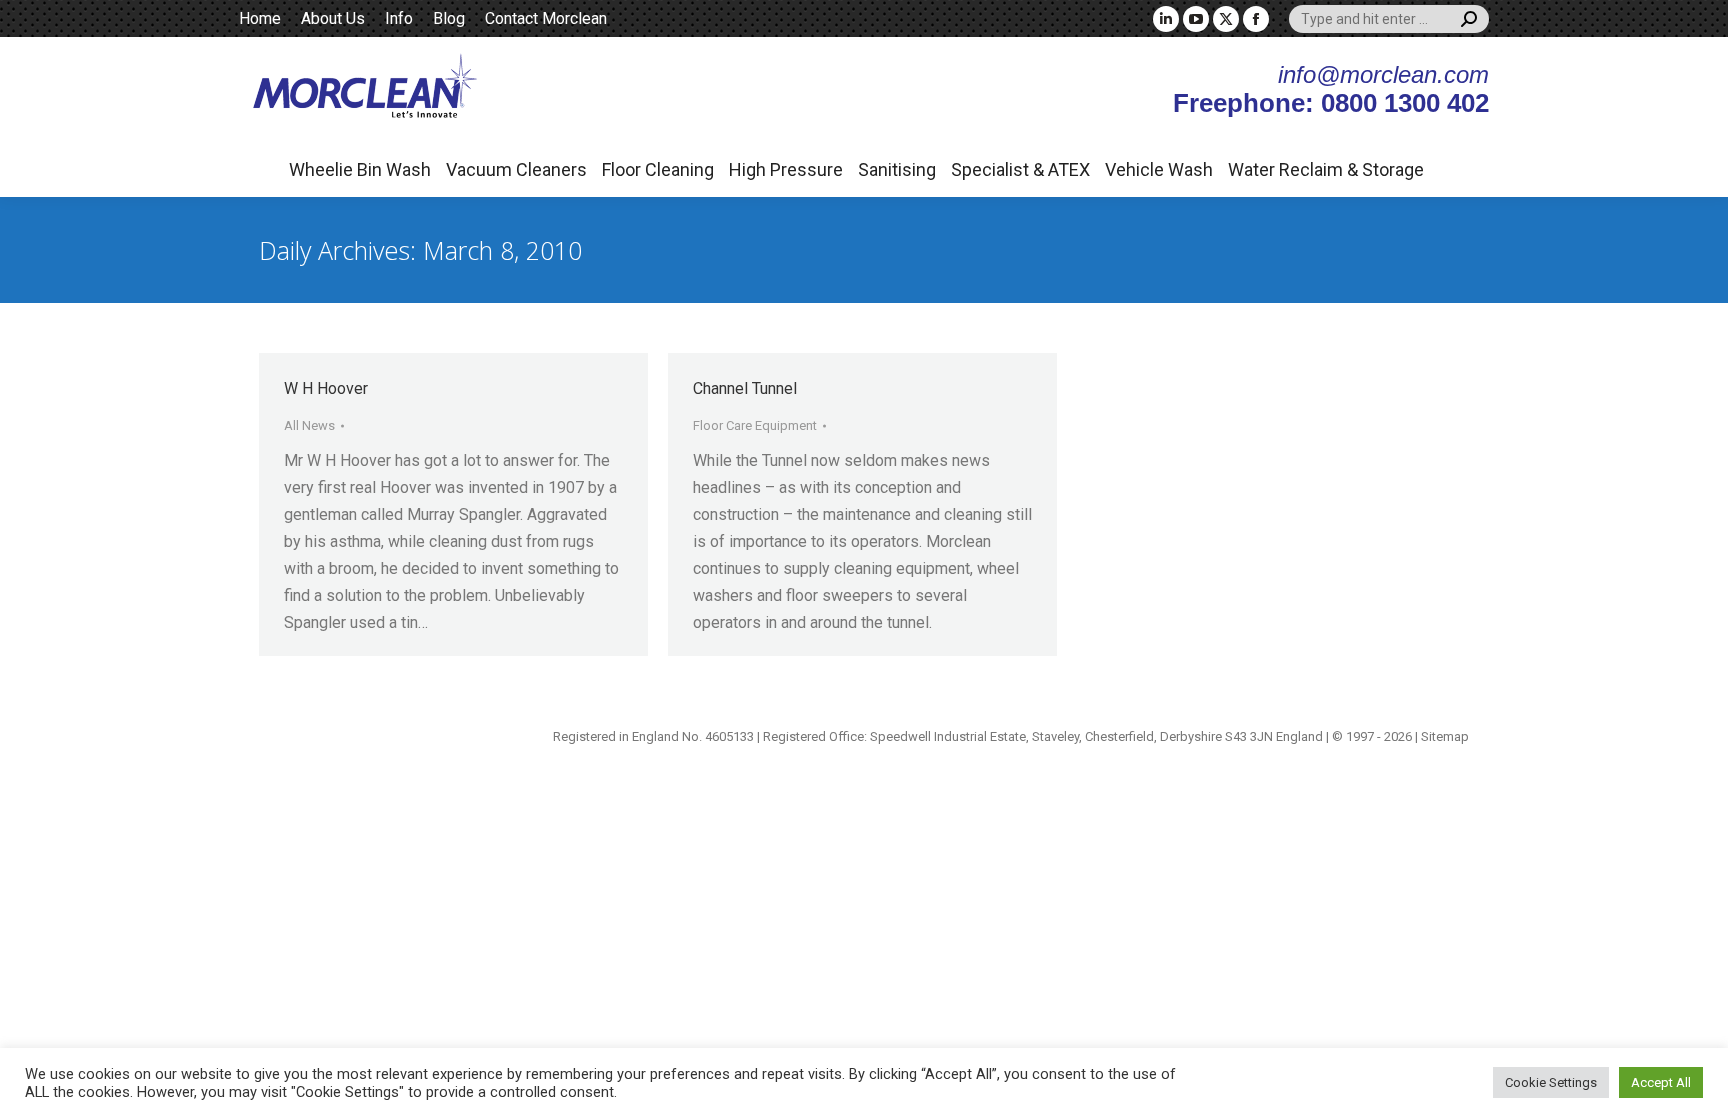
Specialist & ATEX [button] (1020, 169)
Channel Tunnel (745, 388)
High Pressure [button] (786, 169)
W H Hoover (326, 388)
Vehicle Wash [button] (1159, 169)
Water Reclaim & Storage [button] (1326, 169)
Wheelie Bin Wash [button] (360, 169)
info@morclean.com (1383, 74)
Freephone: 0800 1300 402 (1331, 103)
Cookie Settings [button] (1551, 1082)
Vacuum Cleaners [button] (516, 169)
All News (309, 425)
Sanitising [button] (897, 169)
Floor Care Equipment (755, 425)
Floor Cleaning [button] (658, 169)
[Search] (1469, 19)
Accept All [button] (1661, 1082)
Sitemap (1445, 736)
